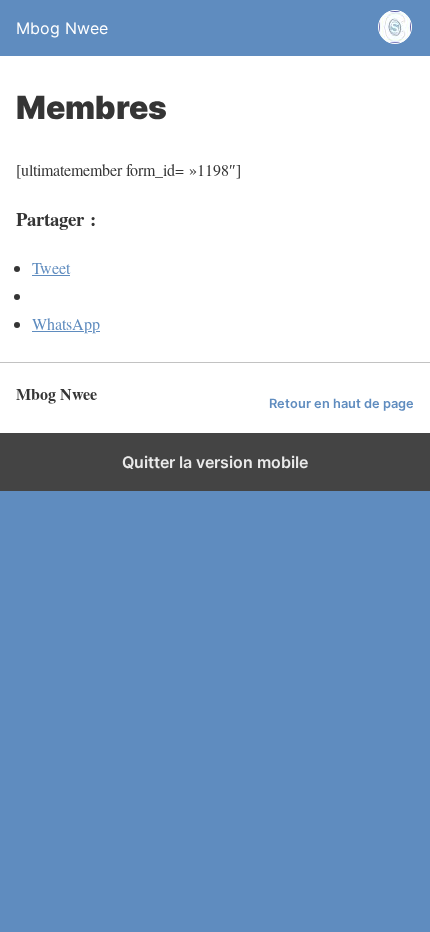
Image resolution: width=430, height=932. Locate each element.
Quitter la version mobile (215, 462)
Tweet (51, 267)
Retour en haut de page (341, 403)
